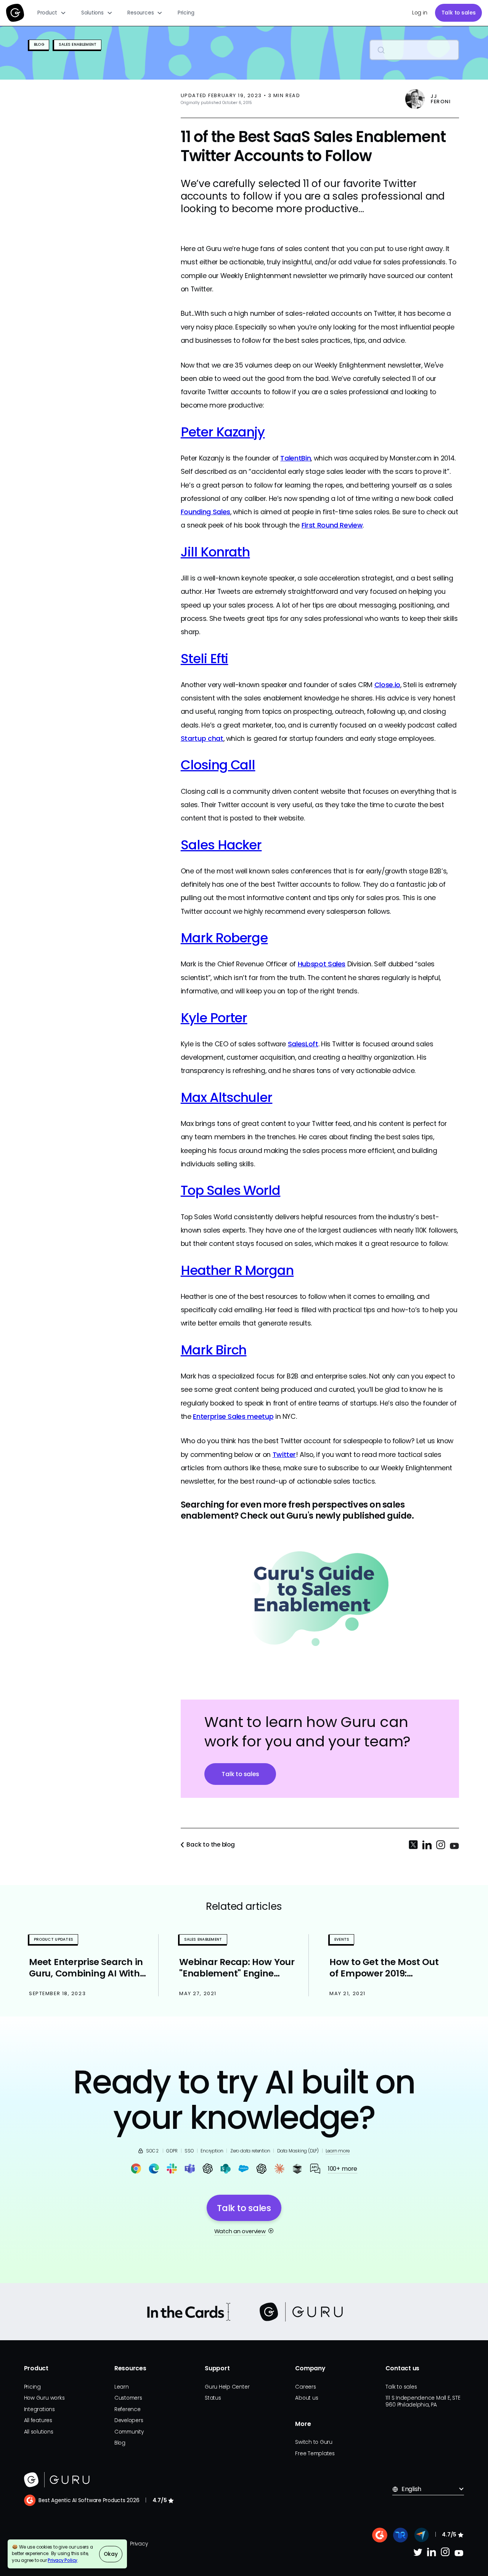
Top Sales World (231, 1190)
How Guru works (44, 2398)
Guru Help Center (227, 2387)
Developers (129, 2420)
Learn (122, 2387)
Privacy (139, 2544)
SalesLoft (303, 1044)
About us (307, 2398)
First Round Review (332, 525)
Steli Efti (205, 659)
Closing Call (218, 765)
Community (129, 2432)
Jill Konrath (215, 552)
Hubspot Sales (322, 964)
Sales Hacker (221, 845)
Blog (120, 2443)
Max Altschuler (227, 1097)
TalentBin (295, 458)
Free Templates (315, 2454)
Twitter (284, 1454)
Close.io (387, 685)
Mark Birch (214, 1350)
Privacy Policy (63, 2560)
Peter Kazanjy (223, 432)
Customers (128, 2398)
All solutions (39, 2432)
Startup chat (202, 738)
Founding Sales (205, 512)
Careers (305, 2387)
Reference (128, 2409)
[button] (52, 13)
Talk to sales (459, 13)
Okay (111, 2554)
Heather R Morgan (237, 1270)
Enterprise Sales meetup (233, 1416)
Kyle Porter (214, 1018)
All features (38, 2420)
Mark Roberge (224, 938)
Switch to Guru (314, 2442)
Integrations (39, 2409)
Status (213, 2398)
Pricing (186, 13)
